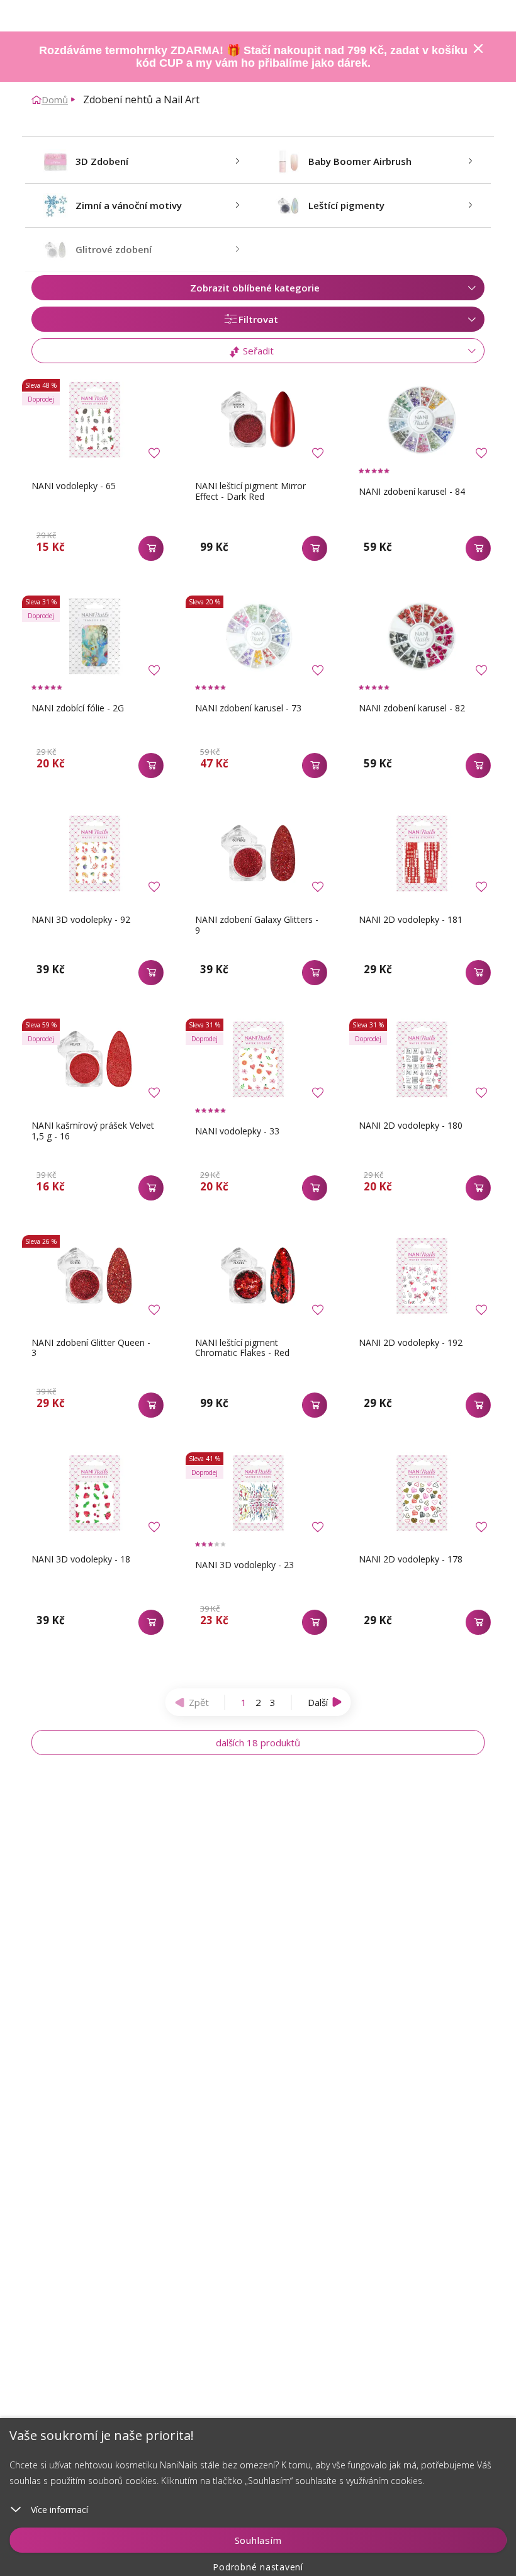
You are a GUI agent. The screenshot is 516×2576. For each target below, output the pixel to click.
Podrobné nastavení (258, 2567)
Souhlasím (258, 2540)
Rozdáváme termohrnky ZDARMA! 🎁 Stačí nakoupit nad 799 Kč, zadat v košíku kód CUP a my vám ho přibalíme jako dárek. (253, 57)
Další (318, 1702)
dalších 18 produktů (258, 1743)
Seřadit (257, 351)
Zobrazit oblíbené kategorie (255, 288)
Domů (55, 99)
